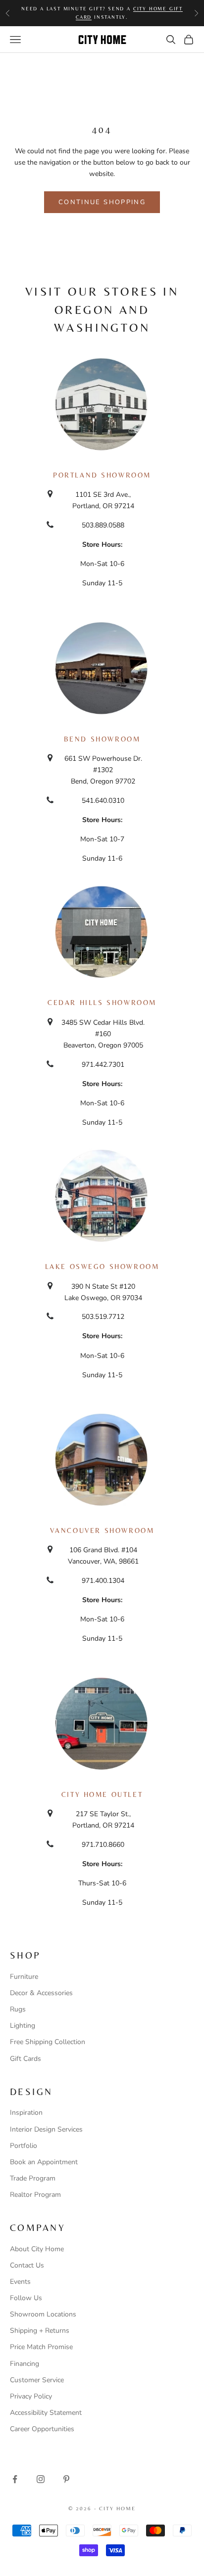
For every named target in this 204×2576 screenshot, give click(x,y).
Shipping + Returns (40, 2331)
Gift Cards (25, 2059)
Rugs (18, 2009)
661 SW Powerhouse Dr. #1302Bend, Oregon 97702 (103, 770)
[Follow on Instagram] (41, 2479)
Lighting (23, 2026)
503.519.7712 (103, 1317)
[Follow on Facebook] (15, 2479)
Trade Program (33, 2178)
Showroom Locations (43, 2314)
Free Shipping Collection (48, 2042)
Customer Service (37, 2380)
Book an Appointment (44, 2162)
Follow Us (26, 2298)
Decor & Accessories (41, 1993)
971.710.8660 (103, 1845)
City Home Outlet (102, 1794)
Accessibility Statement (46, 2413)
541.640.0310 (103, 801)
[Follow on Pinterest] (66, 2479)
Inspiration (26, 2113)
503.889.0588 (103, 525)
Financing (25, 2364)
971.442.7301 (103, 1065)
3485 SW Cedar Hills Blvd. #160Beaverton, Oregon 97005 (103, 1034)
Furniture (24, 1977)
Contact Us (27, 2265)
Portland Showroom (102, 475)
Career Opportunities (42, 2429)
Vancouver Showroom (102, 1530)
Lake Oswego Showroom (102, 1266)
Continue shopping (102, 202)
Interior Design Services (46, 2129)
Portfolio (24, 2146)
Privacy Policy (31, 2396)
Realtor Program (35, 2195)
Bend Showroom (102, 739)
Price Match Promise (41, 2347)
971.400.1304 (103, 1581)
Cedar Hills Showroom (102, 1003)
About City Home (37, 2249)
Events (20, 2282)
